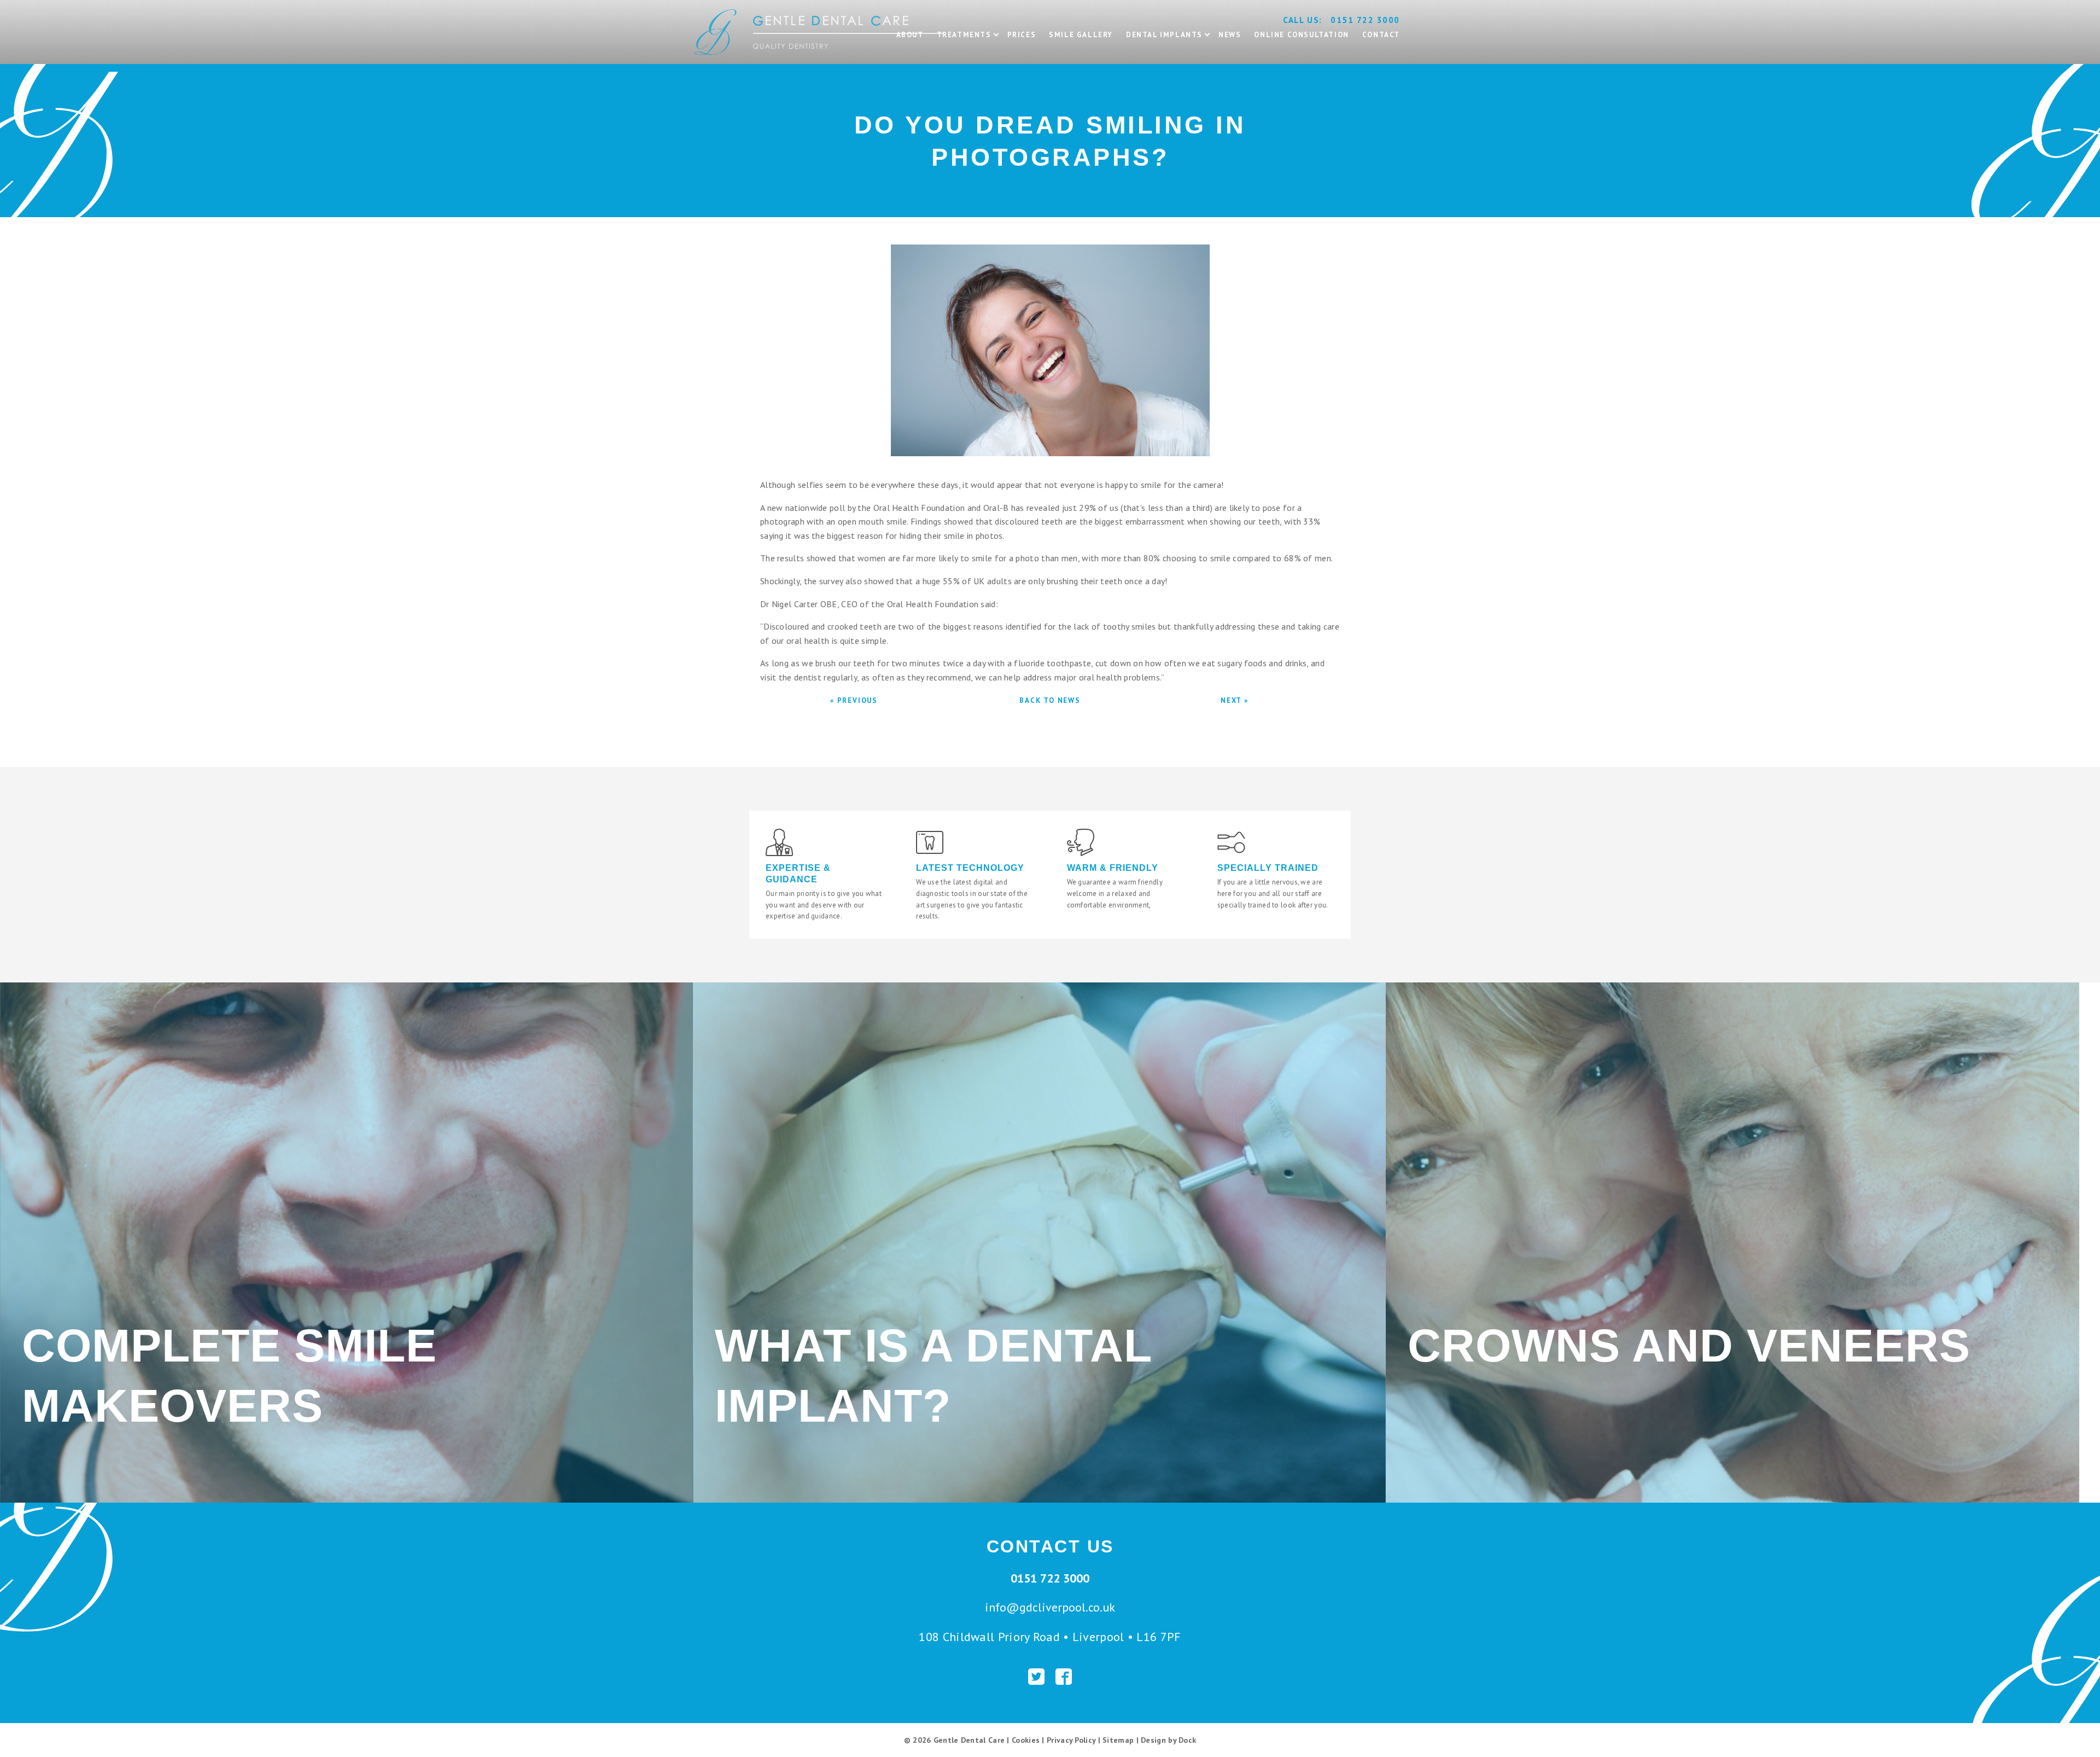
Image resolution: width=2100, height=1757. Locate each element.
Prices (1022, 35)
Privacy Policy (1071, 1740)
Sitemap (1118, 1740)
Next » (1235, 700)
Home (706, 5)
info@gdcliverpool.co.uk (1050, 1607)
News (1230, 35)
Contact (1381, 35)
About (910, 35)
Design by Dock (1168, 1740)
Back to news (1050, 700)
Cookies (1026, 1740)
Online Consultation (1301, 35)
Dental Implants (1164, 35)
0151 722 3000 (1365, 20)
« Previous (854, 700)
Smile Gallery (1081, 35)
